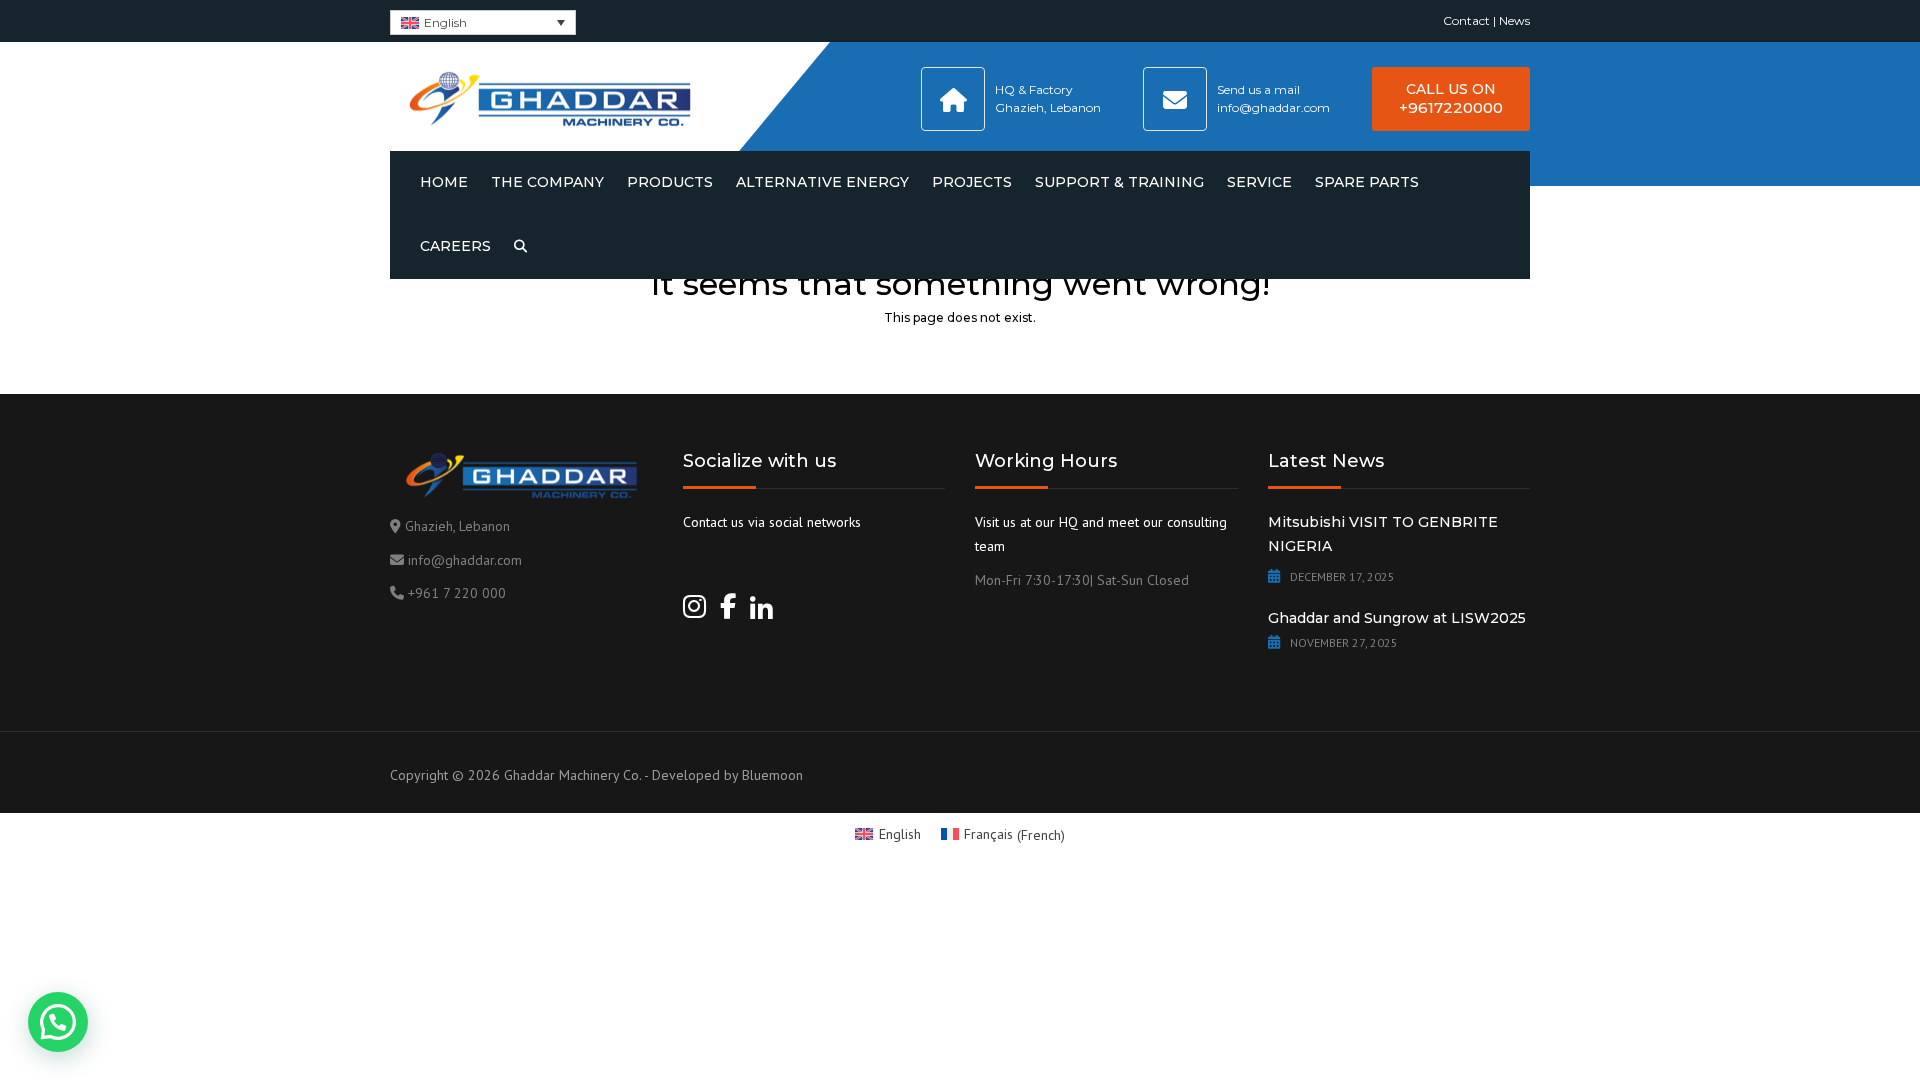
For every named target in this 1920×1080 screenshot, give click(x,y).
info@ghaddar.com (465, 560)
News (1514, 20)
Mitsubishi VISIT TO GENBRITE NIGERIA (1383, 534)
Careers (455, 246)
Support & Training (1119, 182)
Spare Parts (1367, 182)
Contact (1466, 20)
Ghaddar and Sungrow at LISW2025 (1397, 618)
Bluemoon (772, 775)
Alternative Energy (822, 182)
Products (670, 182)
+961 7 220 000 (457, 593)
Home (444, 182)
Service (1259, 182)
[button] (58, 1022)
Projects (972, 182)
